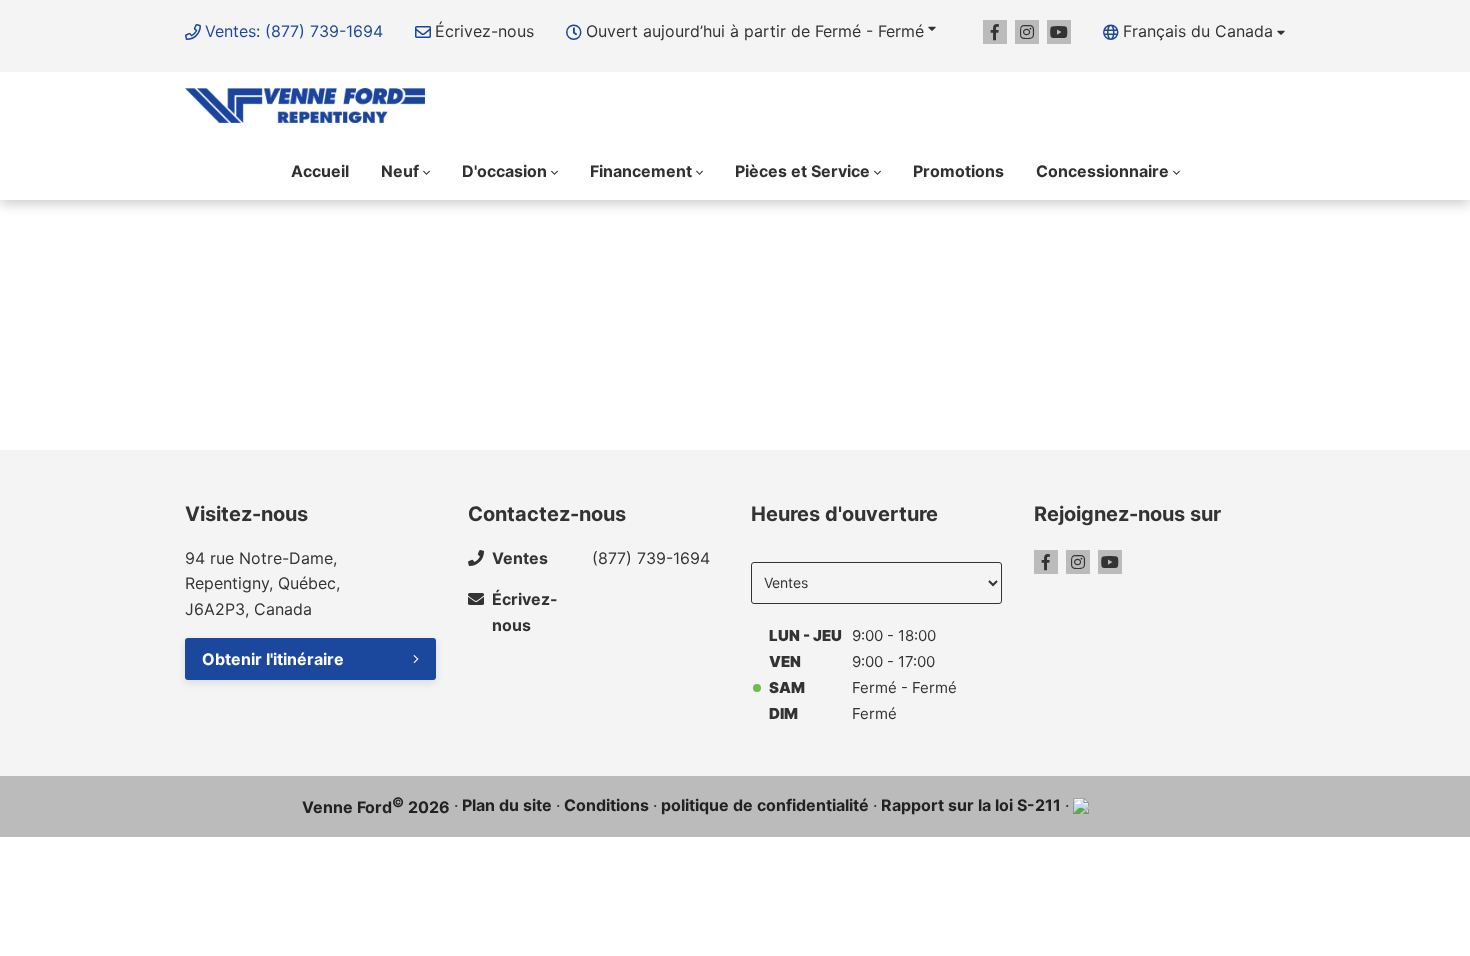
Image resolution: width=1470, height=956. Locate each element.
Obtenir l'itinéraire (273, 659)
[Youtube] (1059, 32)
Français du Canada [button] (1198, 31)
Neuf (400, 171)
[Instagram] (1027, 32)
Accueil (320, 171)
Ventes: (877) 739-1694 (294, 31)
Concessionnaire (1102, 171)
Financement (641, 171)
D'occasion (504, 171)
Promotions (958, 171)
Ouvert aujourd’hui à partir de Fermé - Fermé (755, 31)
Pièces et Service (802, 171)
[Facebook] (995, 32)
